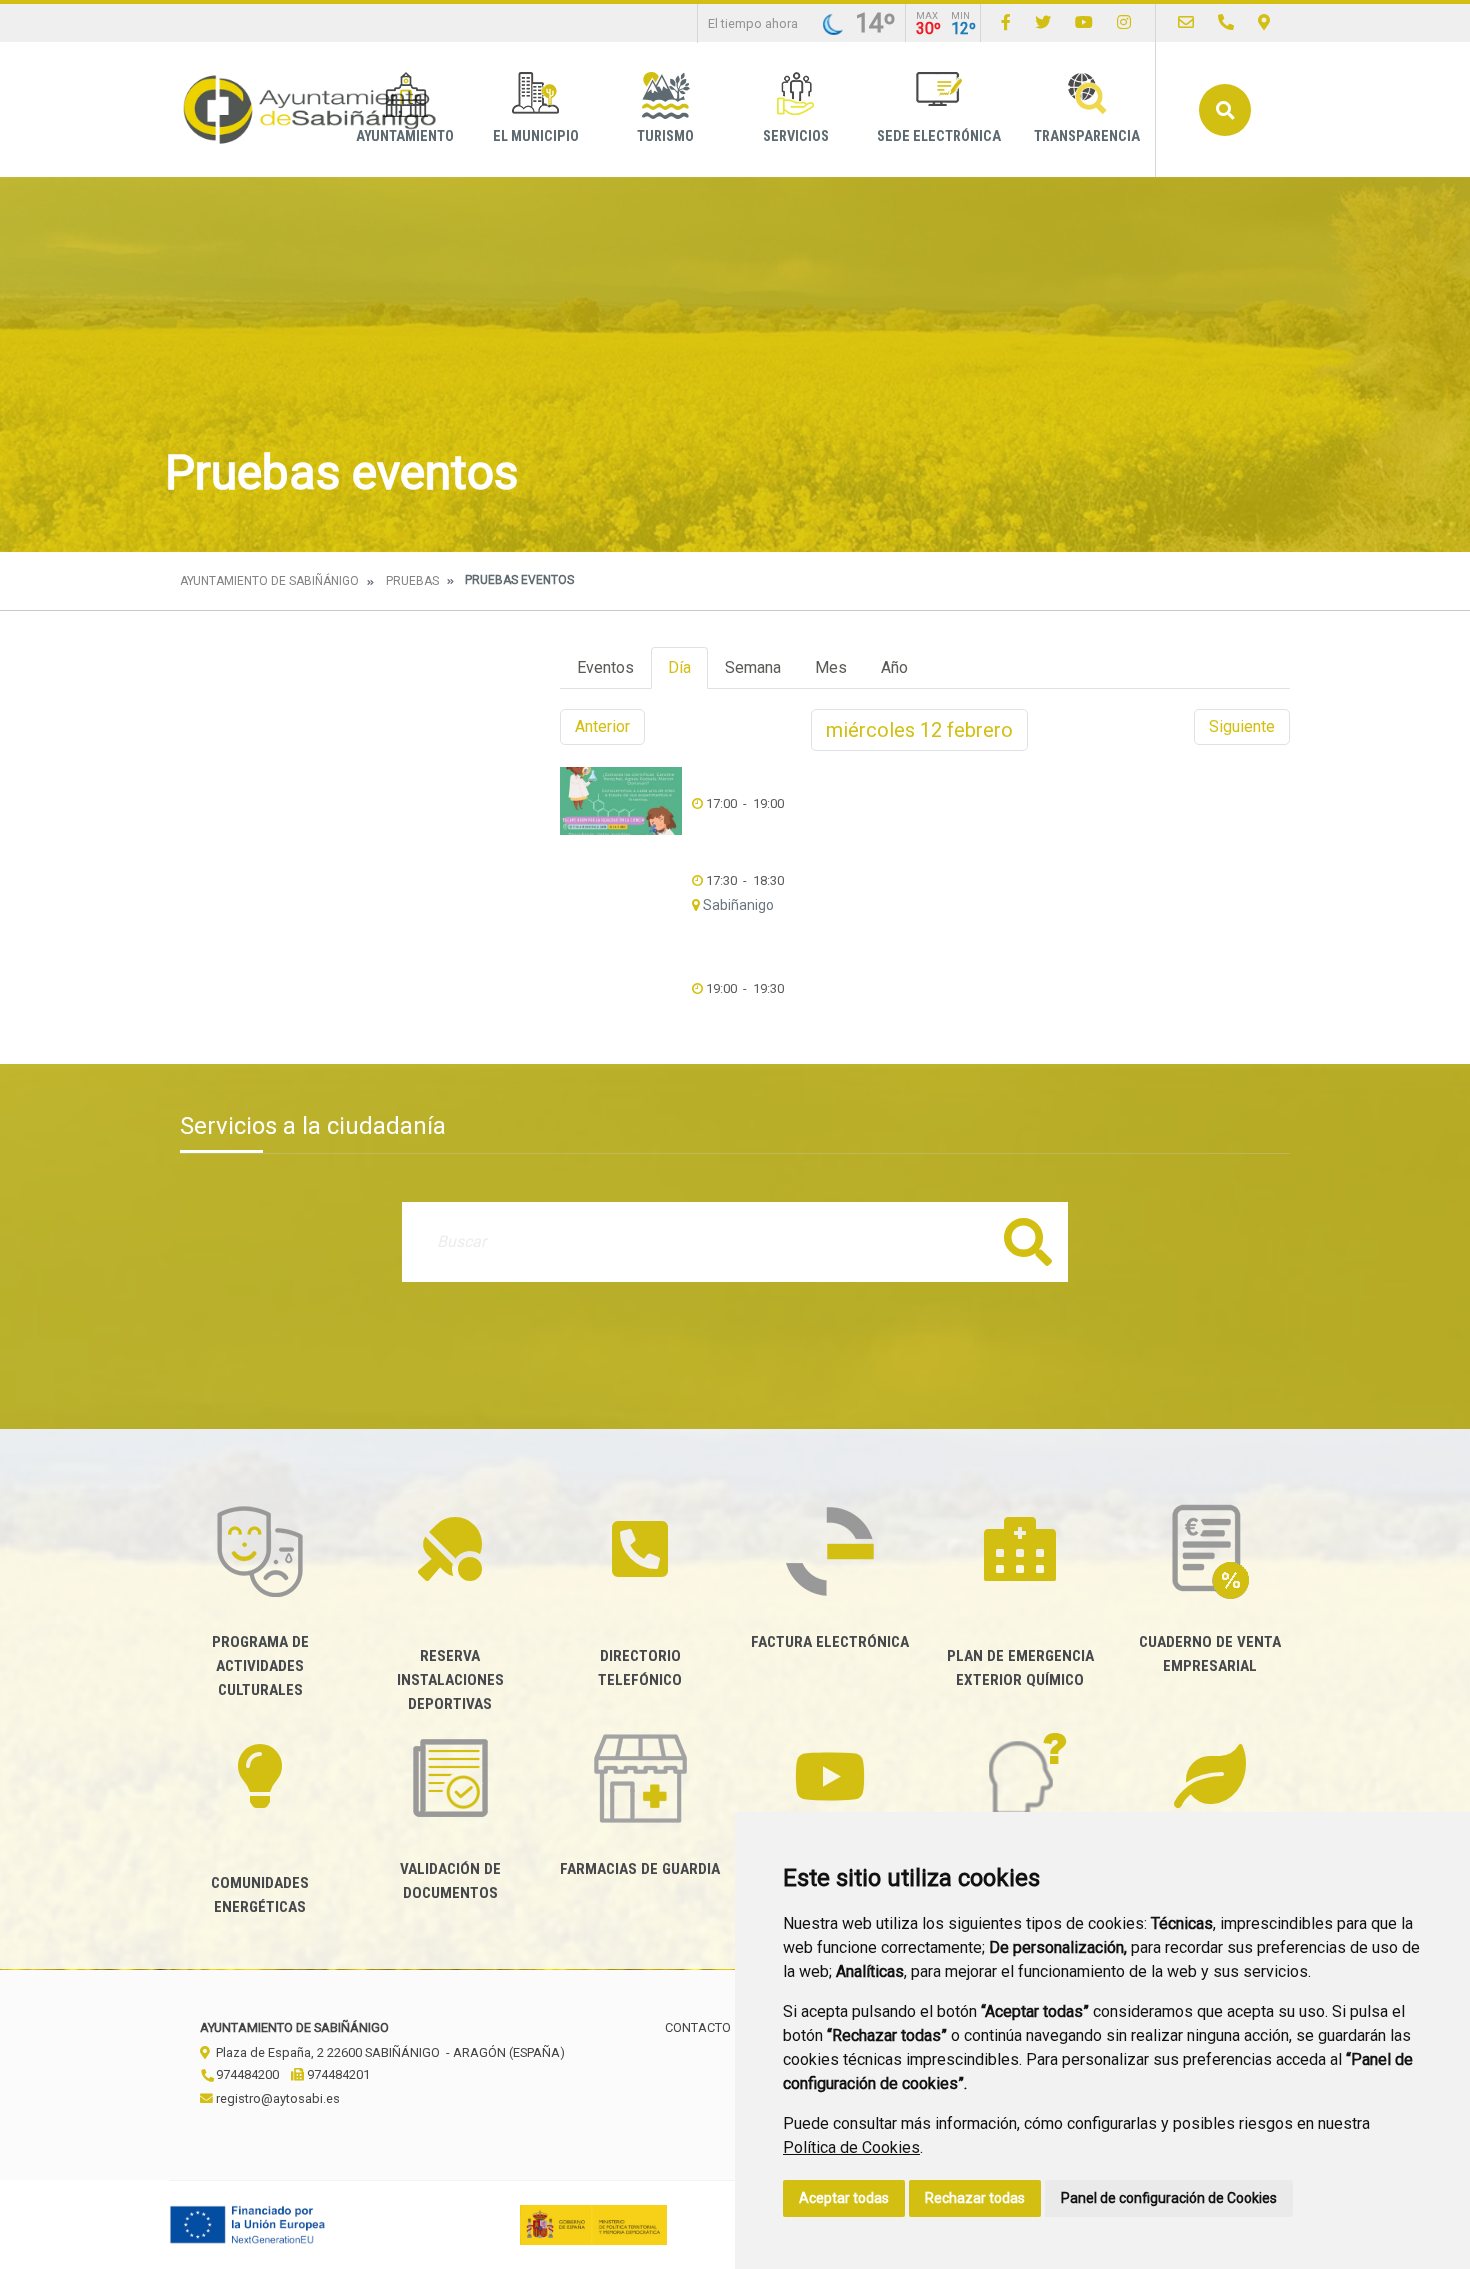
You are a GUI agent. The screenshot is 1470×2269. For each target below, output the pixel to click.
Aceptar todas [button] (844, 2198)
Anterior (602, 726)
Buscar (1225, 110)
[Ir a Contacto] (1186, 22)
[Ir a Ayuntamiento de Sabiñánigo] (310, 109)
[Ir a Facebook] (1006, 22)
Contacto (698, 2027)
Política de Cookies (851, 2147)
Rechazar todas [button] (975, 2198)
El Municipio (536, 136)
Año (894, 667)
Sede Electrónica (939, 136)
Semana (753, 667)
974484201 (337, 2074)
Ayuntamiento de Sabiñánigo (269, 581)
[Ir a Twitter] (1043, 22)
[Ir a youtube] (1084, 22)
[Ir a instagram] (1124, 22)
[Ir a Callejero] (1264, 22)
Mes (831, 667)
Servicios (796, 136)
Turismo (665, 136)
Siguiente (1242, 726)
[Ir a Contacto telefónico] (1226, 22)
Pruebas (412, 581)
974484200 (246, 2074)
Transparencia (1087, 136)
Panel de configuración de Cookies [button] (1169, 2198)
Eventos (605, 667)
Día (679, 667)
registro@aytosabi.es (276, 2098)
